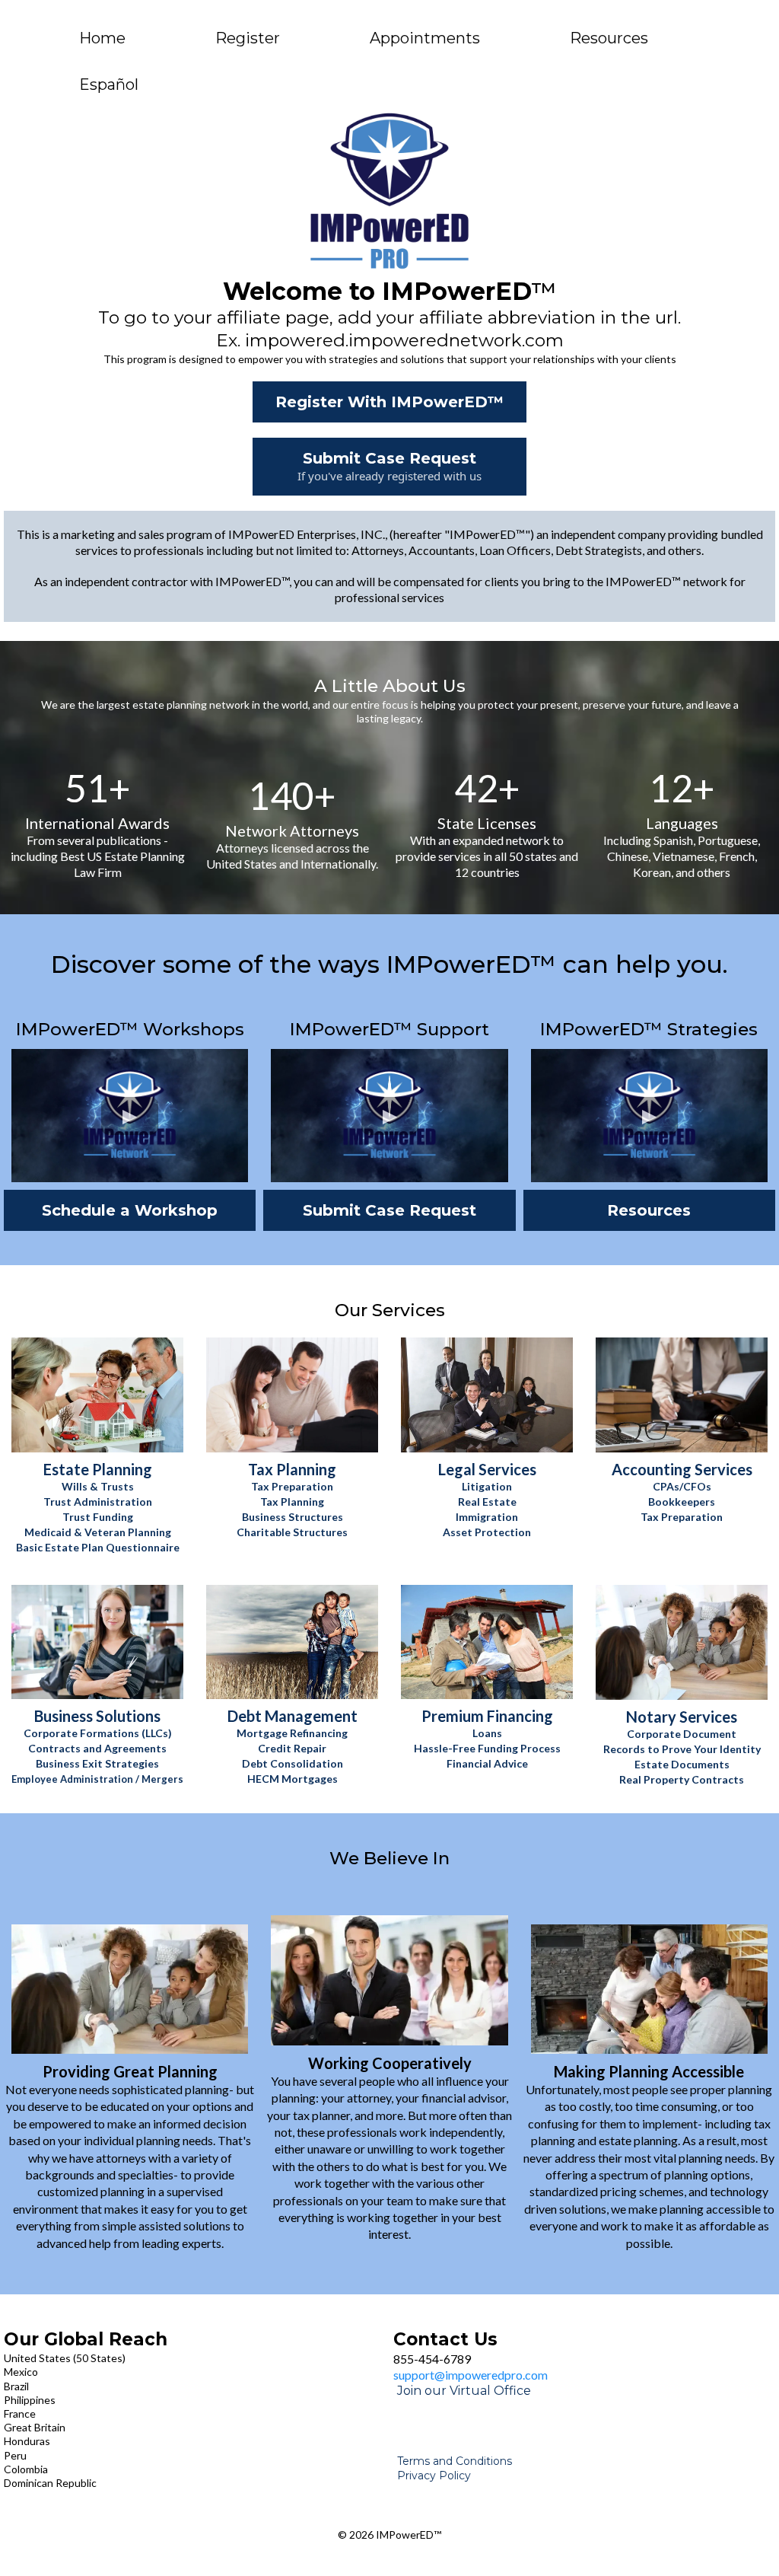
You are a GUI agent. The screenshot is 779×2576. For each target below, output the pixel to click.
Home (102, 38)
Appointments (425, 38)
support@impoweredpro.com (471, 2375)
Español (109, 84)
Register (248, 38)
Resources (609, 38)
